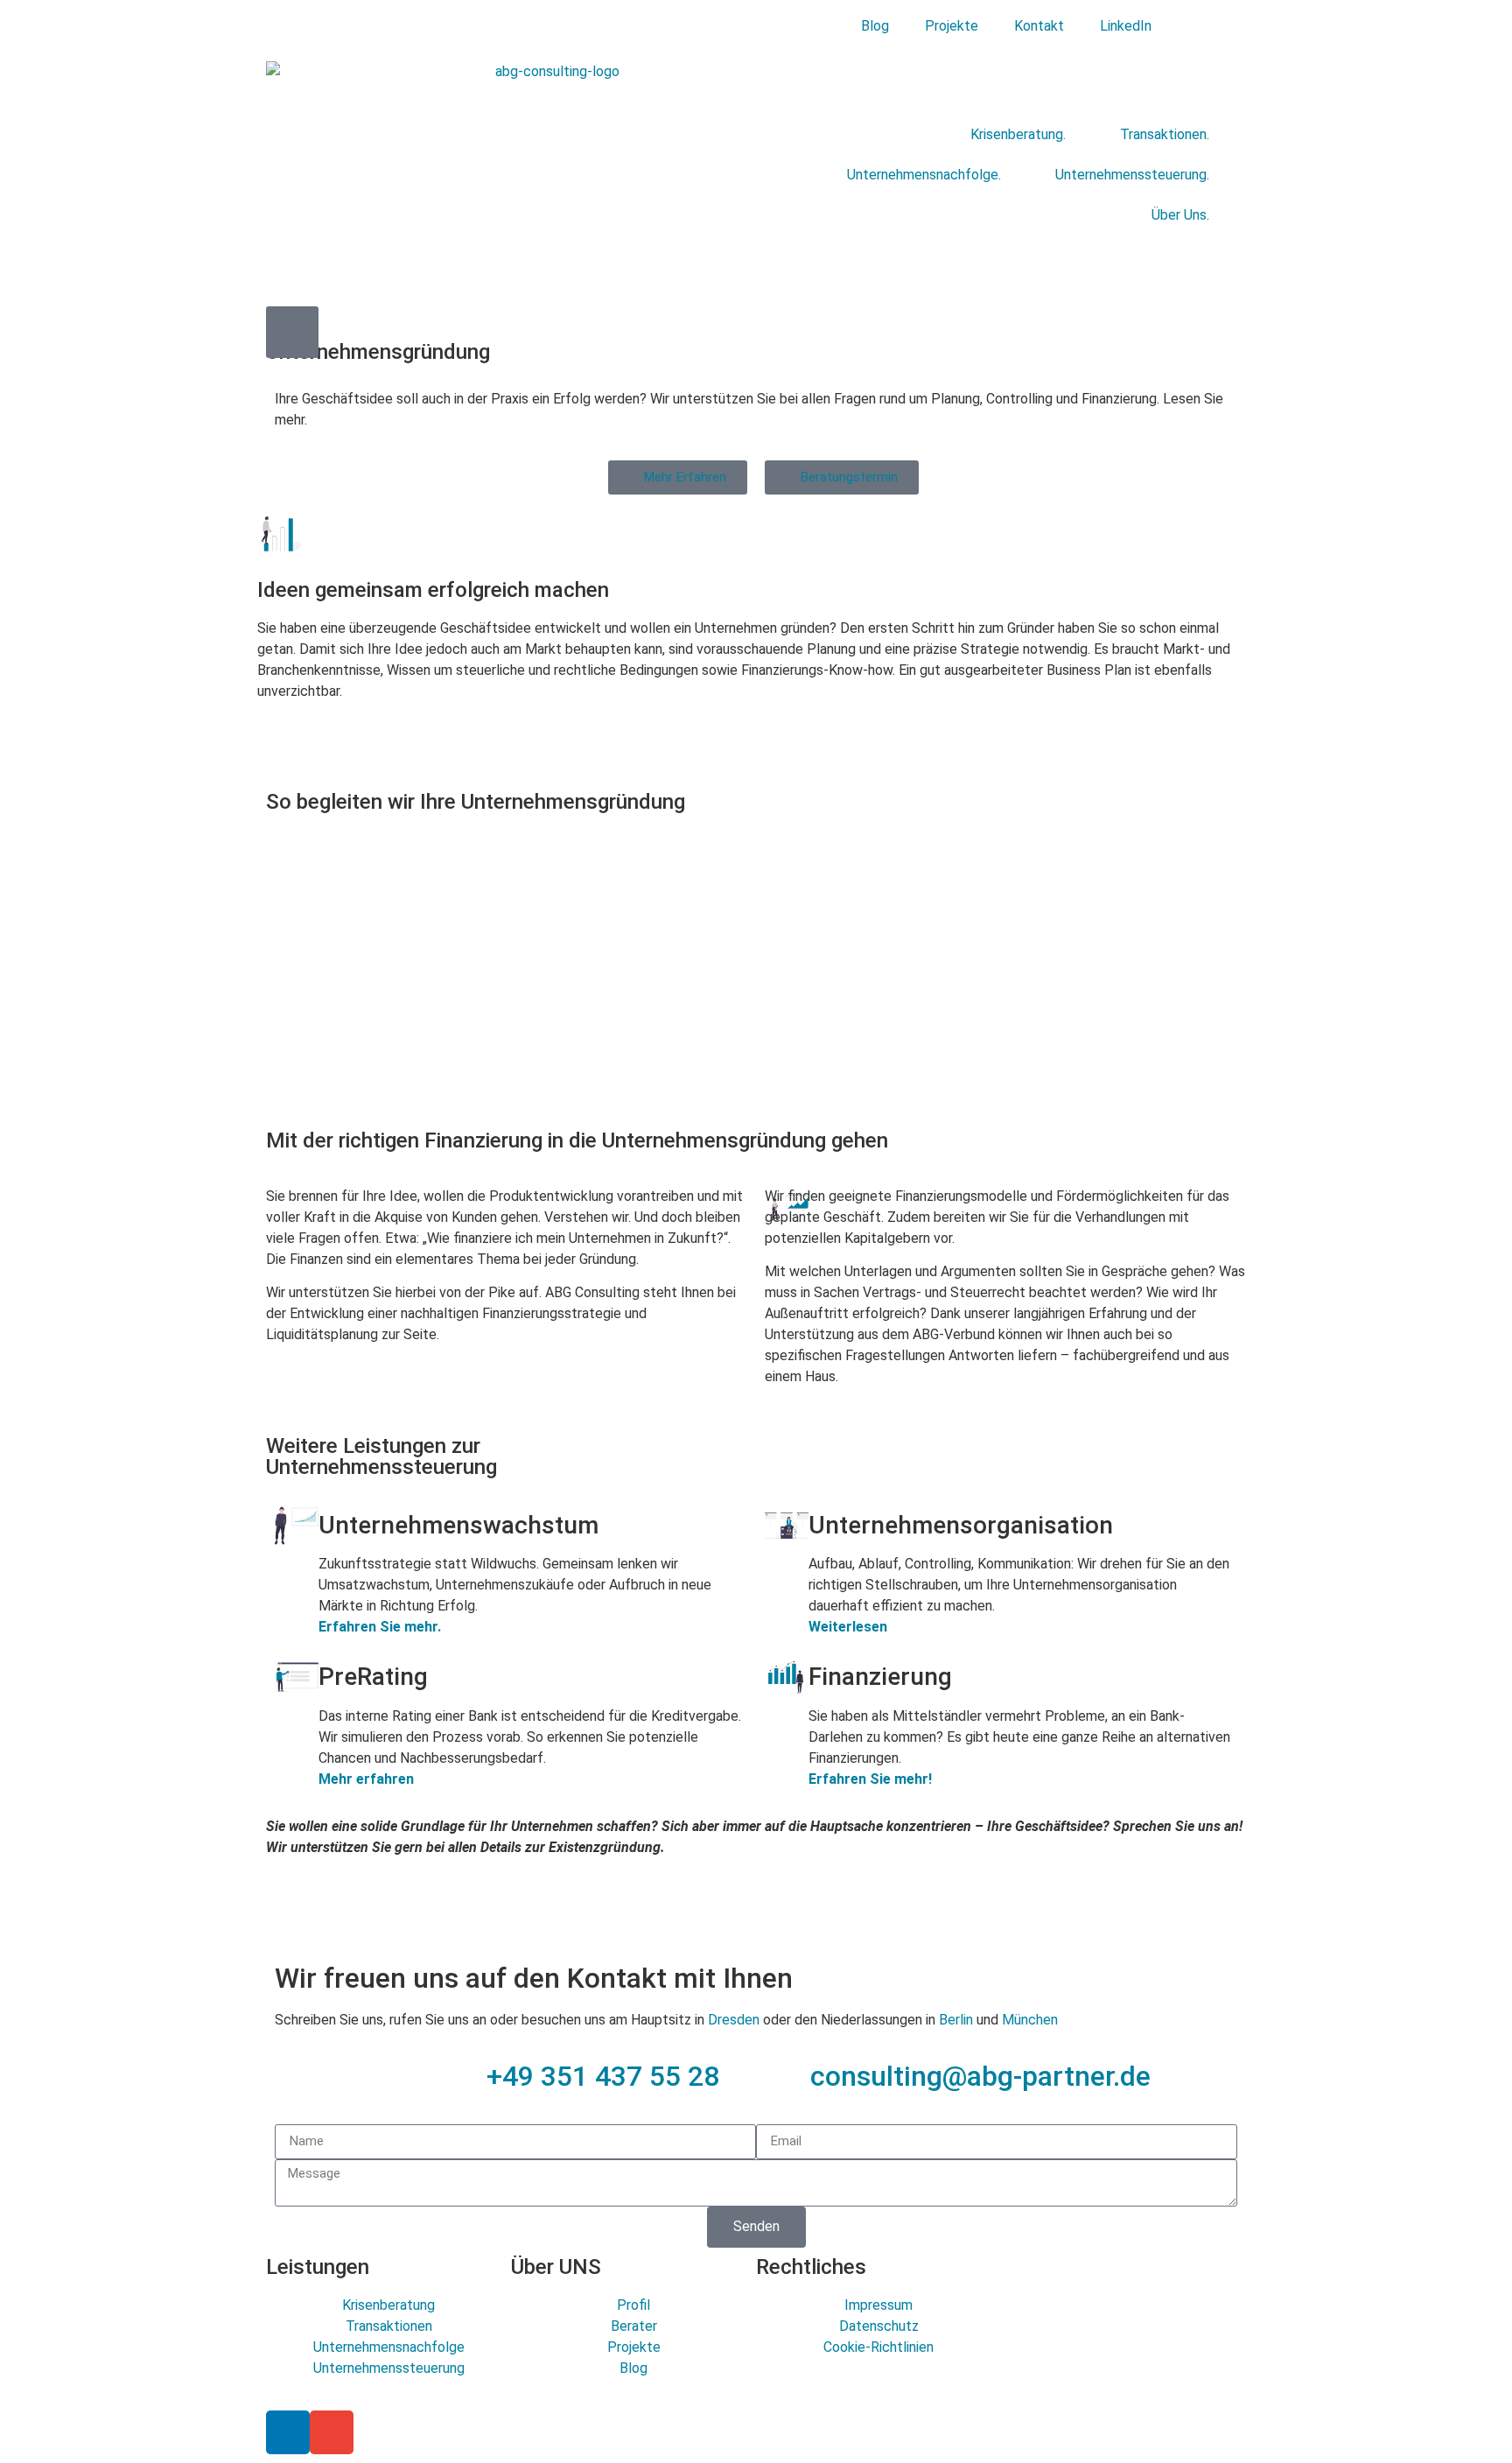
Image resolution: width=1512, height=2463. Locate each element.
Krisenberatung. (1018, 134)
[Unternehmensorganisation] (787, 1526)
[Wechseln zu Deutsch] (1222, 26)
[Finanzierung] (787, 1677)
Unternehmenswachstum (458, 1525)
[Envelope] (332, 2432)
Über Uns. (1180, 215)
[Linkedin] (288, 2432)
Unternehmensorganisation (961, 1525)
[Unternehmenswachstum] (297, 1526)
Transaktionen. (1165, 134)
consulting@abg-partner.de (980, 2076)
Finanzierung (880, 1677)
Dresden (734, 2020)
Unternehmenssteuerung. (1132, 175)
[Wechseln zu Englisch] (1189, 26)
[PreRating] (297, 1677)
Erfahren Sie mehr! (870, 1779)
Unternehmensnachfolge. (924, 175)
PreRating (373, 1677)
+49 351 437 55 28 (603, 2076)
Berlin (956, 2020)
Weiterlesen (848, 1627)
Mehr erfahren (366, 1779)
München (1030, 2020)
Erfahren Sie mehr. (380, 1627)
